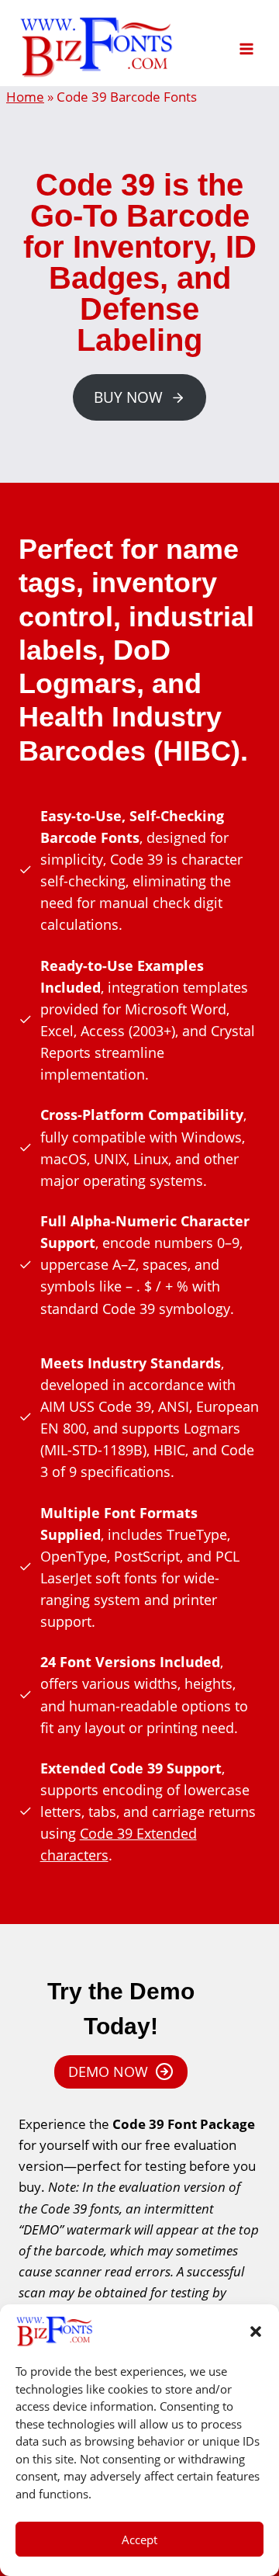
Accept (139, 2540)
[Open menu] (246, 43)
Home (25, 97)
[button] (256, 2332)
